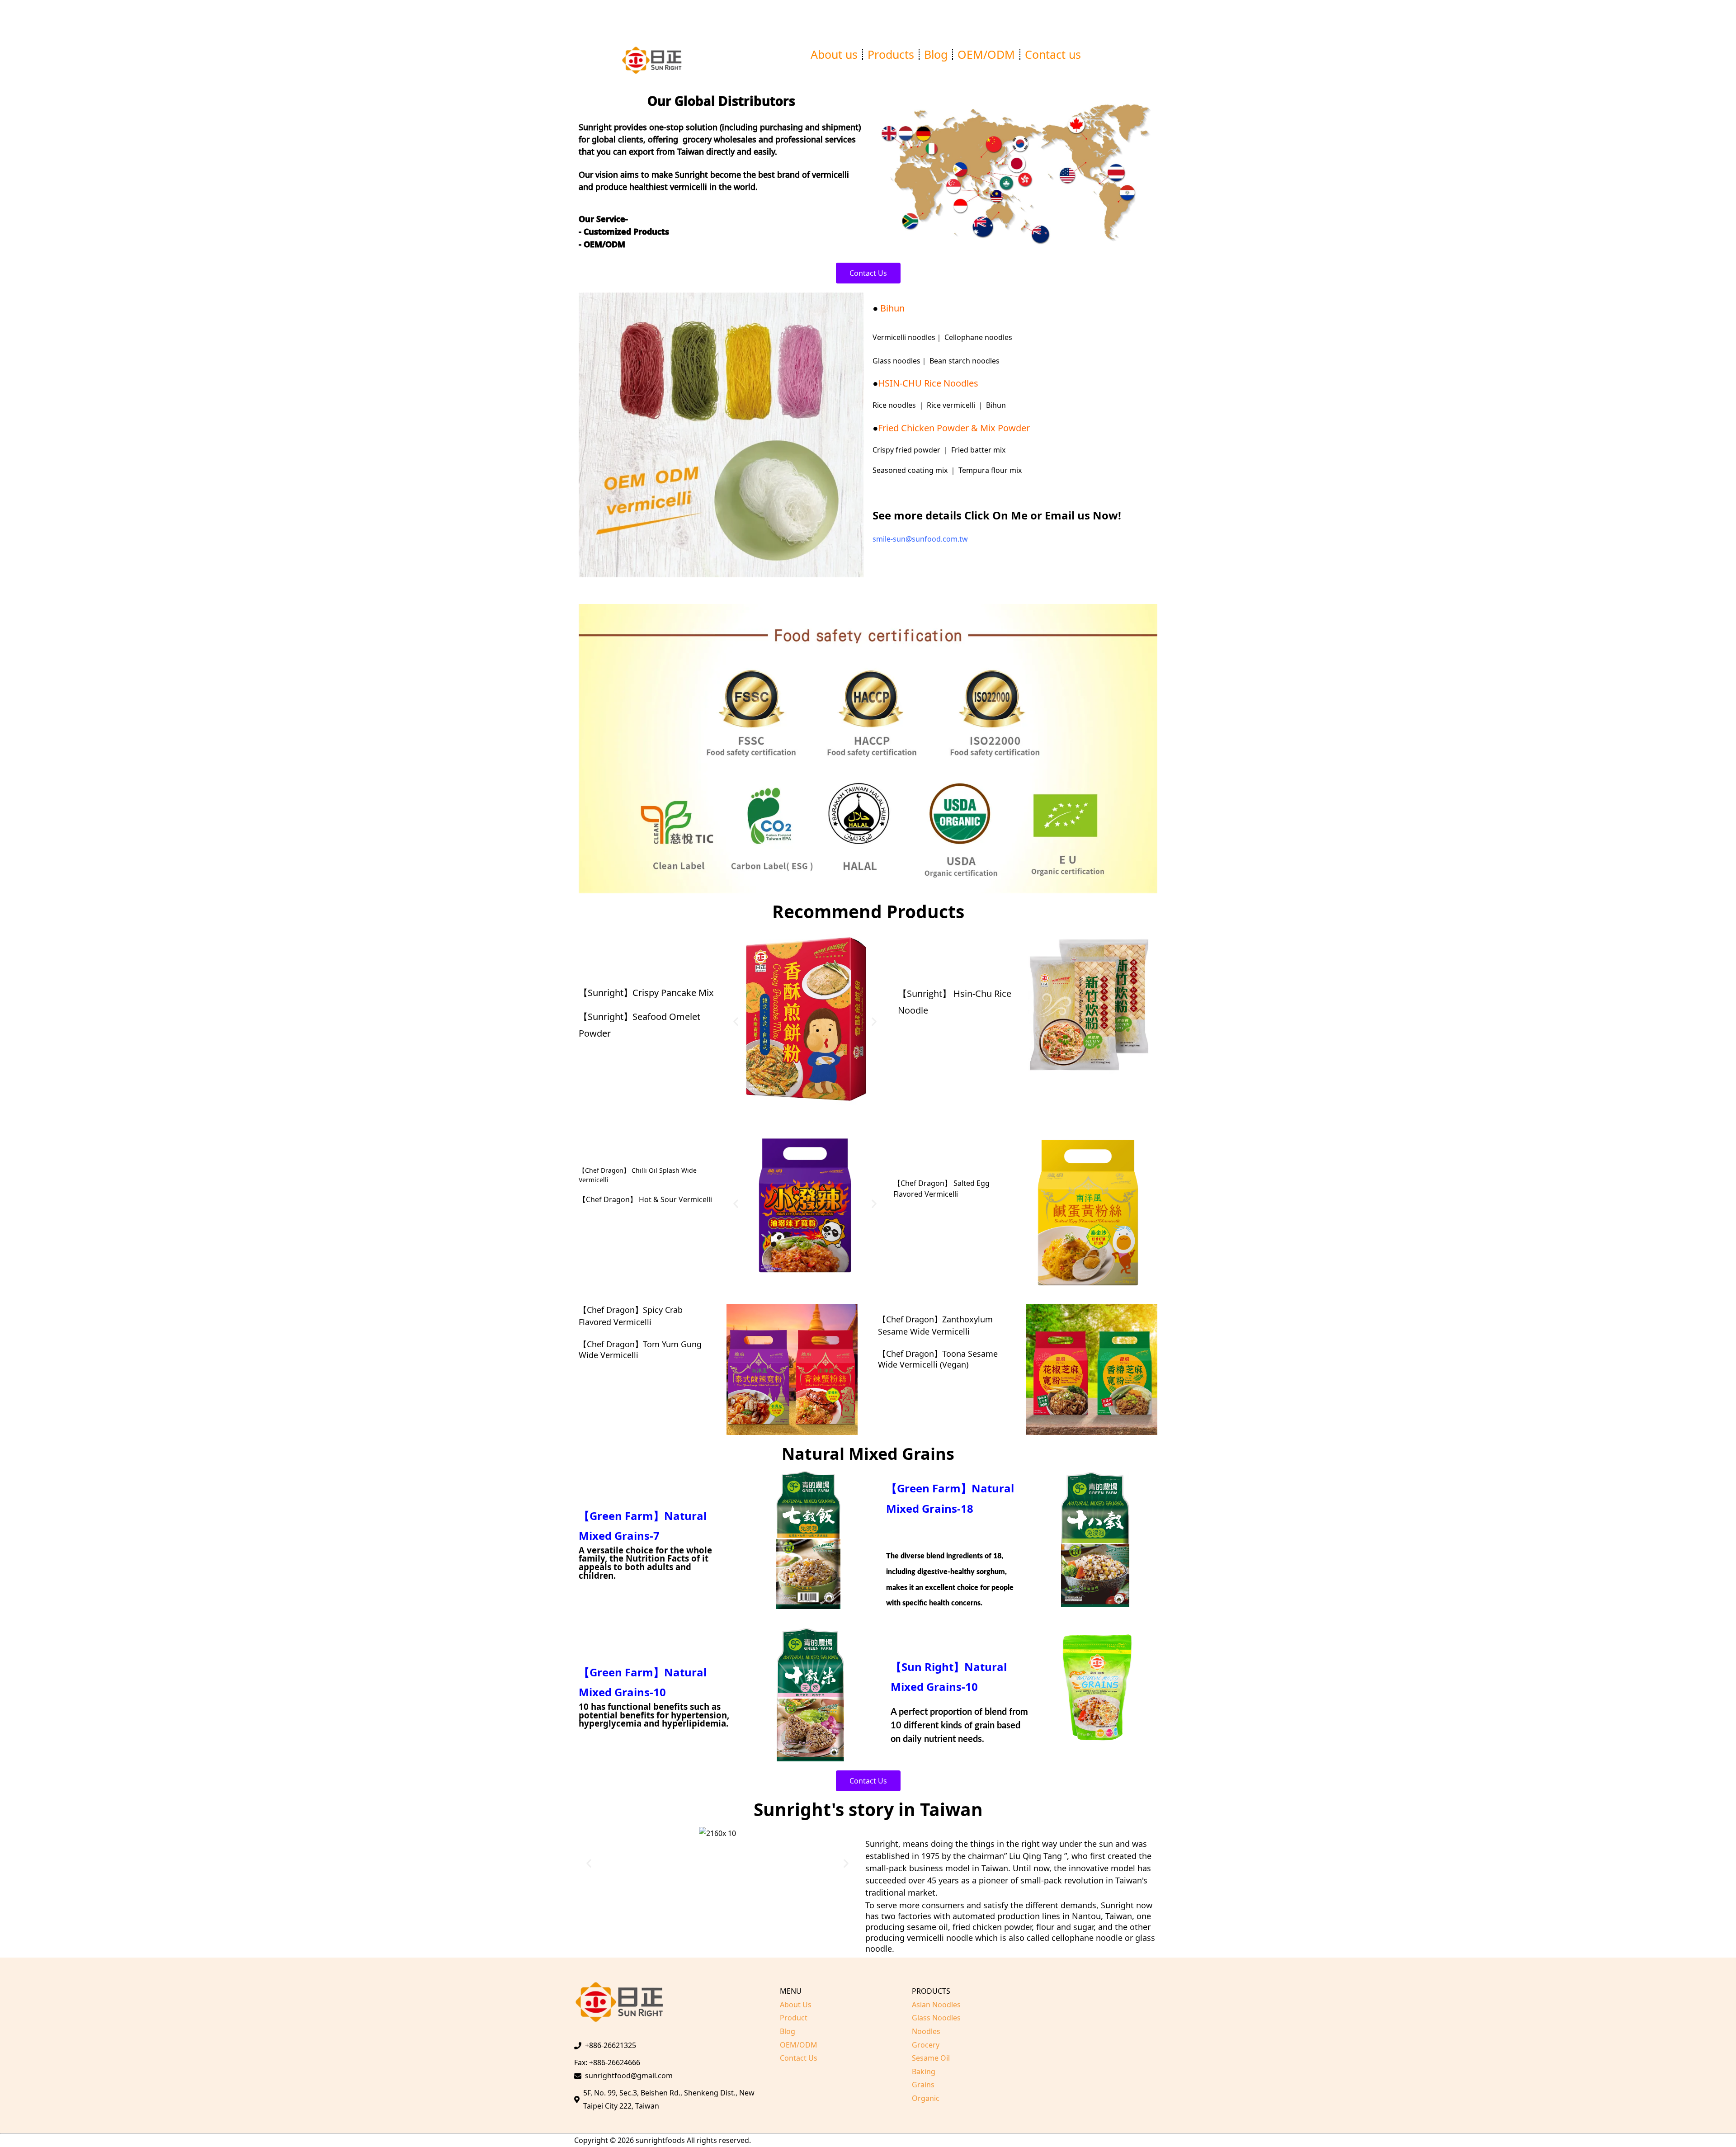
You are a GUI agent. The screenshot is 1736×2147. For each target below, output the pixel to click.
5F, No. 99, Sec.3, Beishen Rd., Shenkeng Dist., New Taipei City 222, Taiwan (669, 2100)
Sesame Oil (931, 2058)
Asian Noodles (936, 2005)
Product (794, 2018)
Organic (926, 2098)
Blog (936, 54)
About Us (796, 2005)
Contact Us (799, 2058)
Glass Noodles (936, 2018)
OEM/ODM (986, 54)
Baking (924, 2072)
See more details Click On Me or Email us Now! (997, 515)
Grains (923, 2085)
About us (834, 54)
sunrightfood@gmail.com (629, 2076)
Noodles (926, 2031)
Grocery (926, 2045)
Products (891, 54)
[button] (589, 437)
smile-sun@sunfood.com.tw (920, 539)
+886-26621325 (611, 2045)
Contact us (1053, 54)
